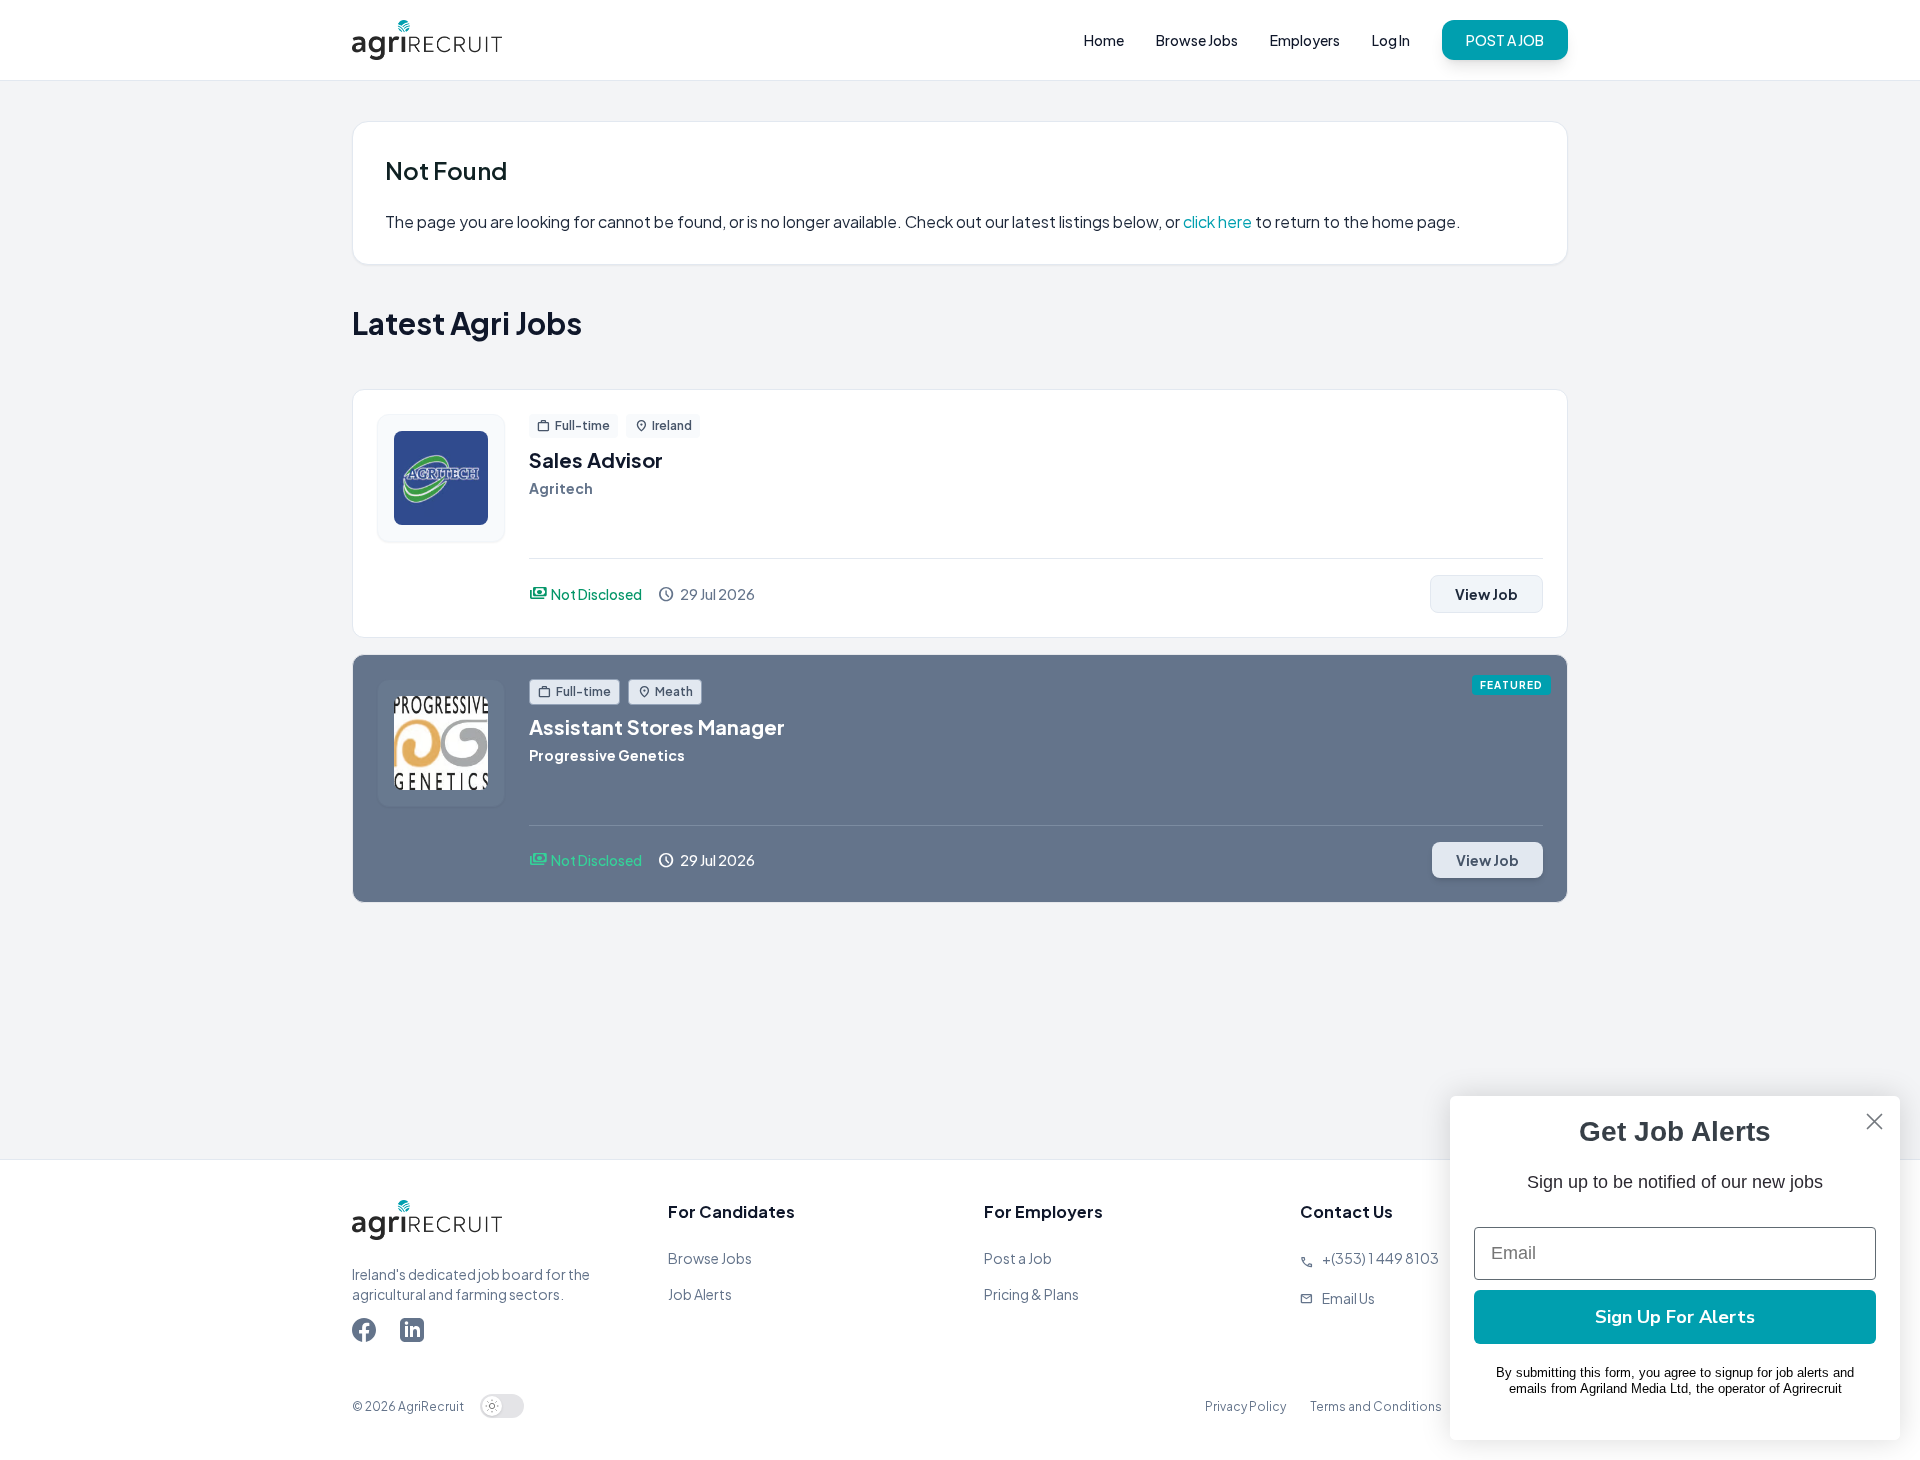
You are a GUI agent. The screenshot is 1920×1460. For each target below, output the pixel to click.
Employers (1305, 40)
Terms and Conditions (1376, 1406)
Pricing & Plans (1031, 1294)
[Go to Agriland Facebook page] (368, 1334)
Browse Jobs (1197, 40)
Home (1104, 40)
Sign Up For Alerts (1675, 1317)
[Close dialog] (1874, 1121)
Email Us (1348, 1298)
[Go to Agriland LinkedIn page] (416, 1334)
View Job (1486, 594)
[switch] (502, 1406)
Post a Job (1018, 1258)
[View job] (441, 513)
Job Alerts (700, 1294)
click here (1219, 221)
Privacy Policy (1245, 1406)
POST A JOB (1505, 40)
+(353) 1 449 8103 (1380, 1258)
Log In (1391, 40)
